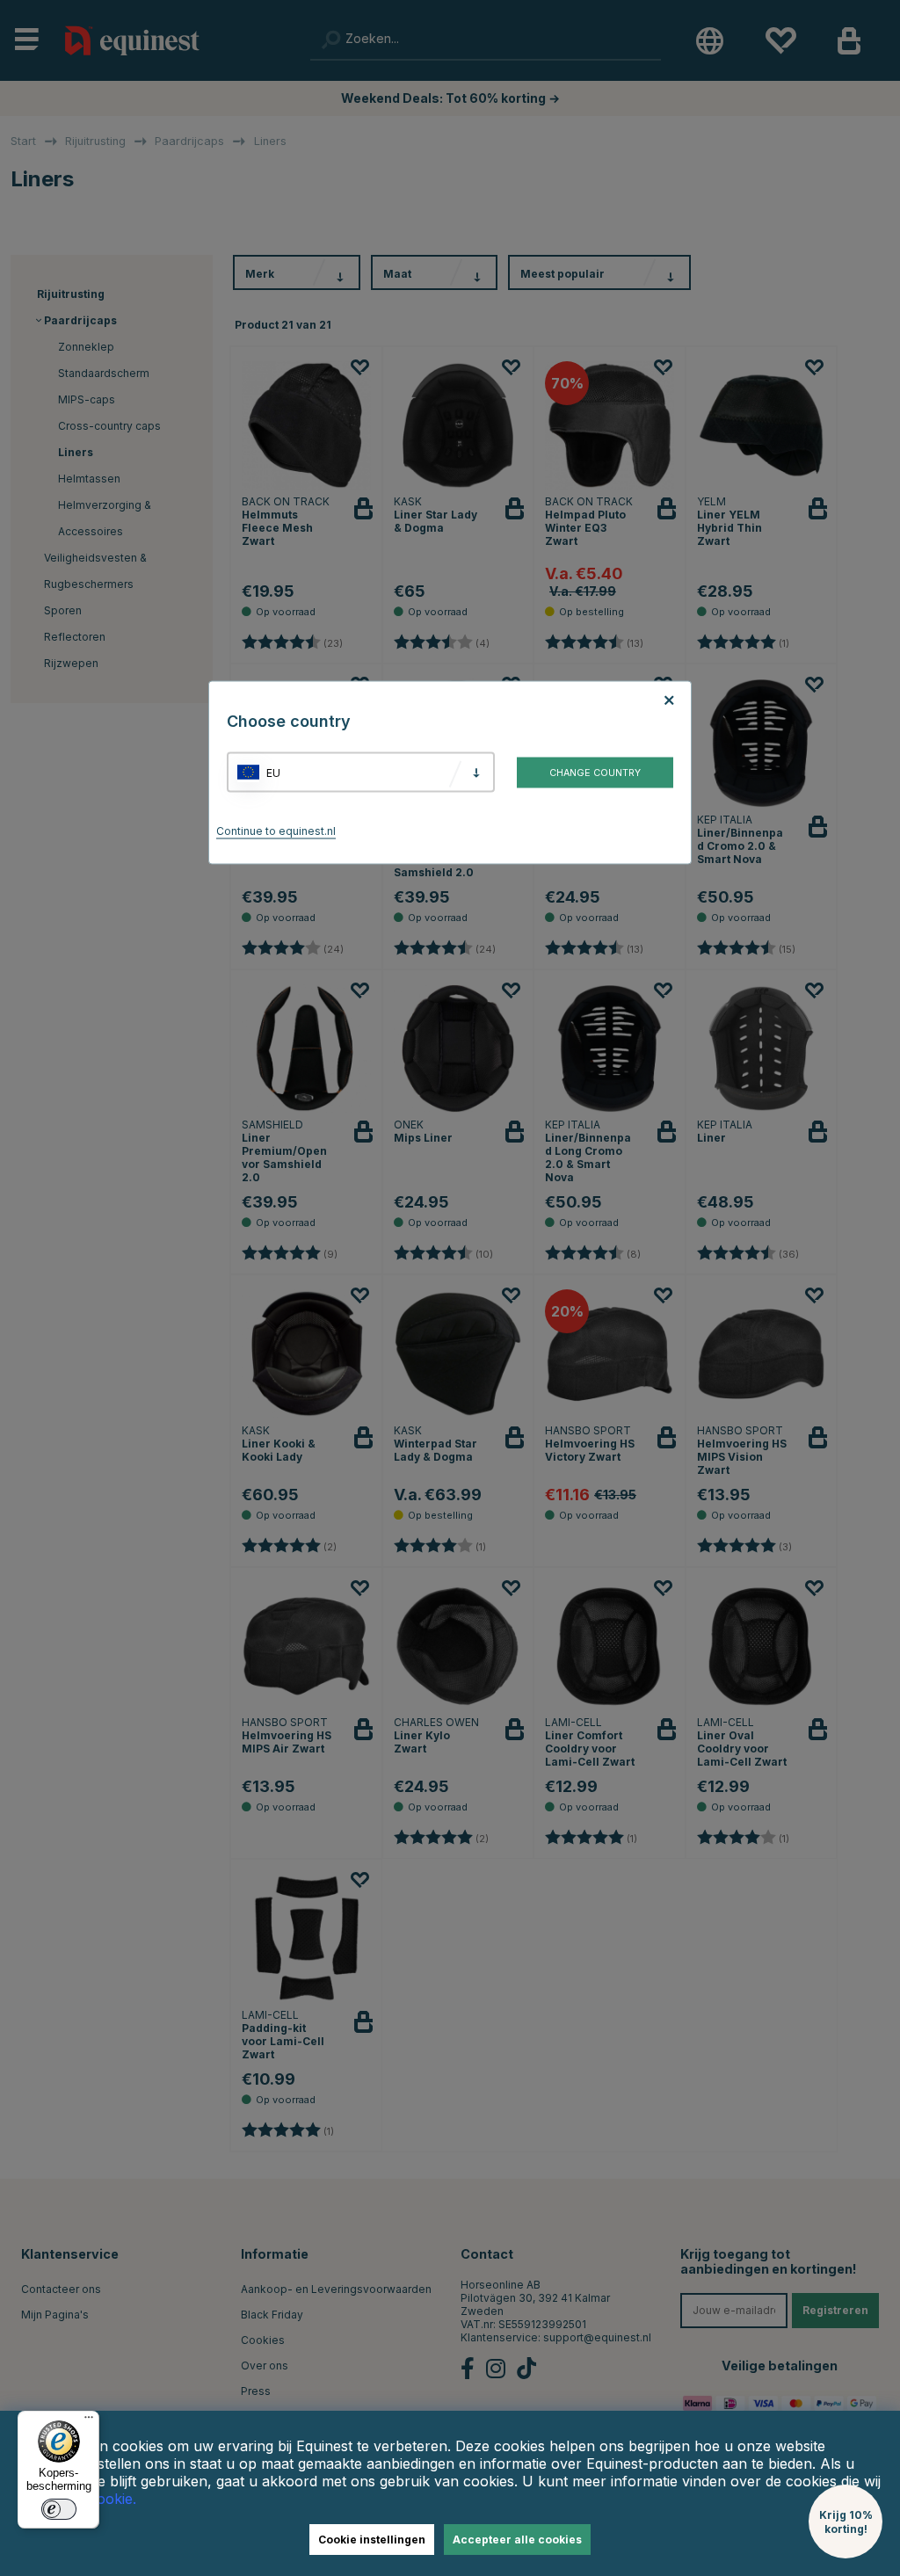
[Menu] (89, 2421)
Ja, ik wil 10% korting (670, 1352)
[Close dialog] (874, 1085)
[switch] (59, 2509)
